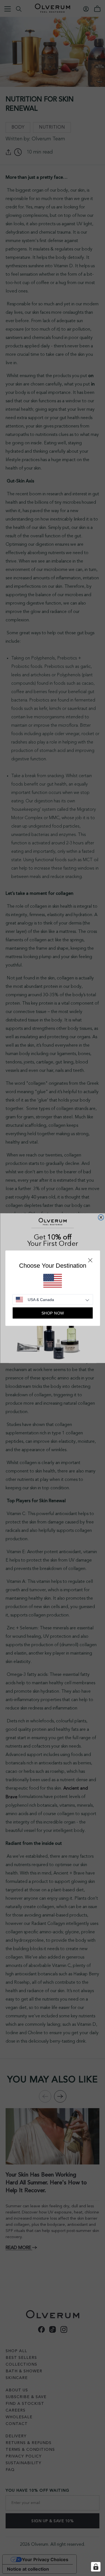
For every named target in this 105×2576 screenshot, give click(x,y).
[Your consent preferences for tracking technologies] (96, 2567)
